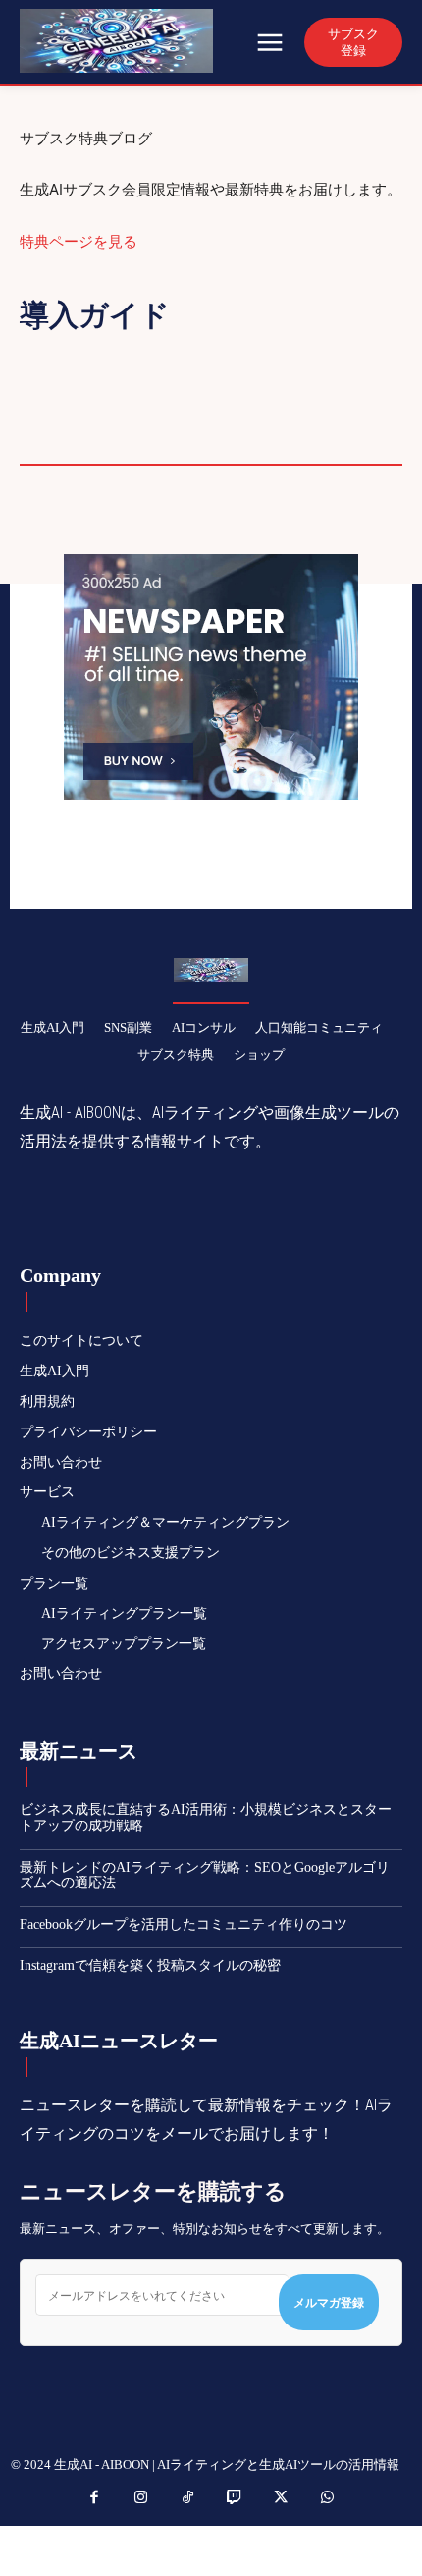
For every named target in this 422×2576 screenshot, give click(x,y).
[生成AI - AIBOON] (135, 41)
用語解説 (303, 435)
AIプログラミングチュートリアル (131, 356)
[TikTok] (188, 2498)
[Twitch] (235, 2498)
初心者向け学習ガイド (257, 382)
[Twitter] (146, 1204)
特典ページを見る (79, 241)
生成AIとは (57, 435)
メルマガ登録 (329, 2302)
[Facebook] (101, 1204)
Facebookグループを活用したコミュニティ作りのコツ (184, 1924)
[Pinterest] (191, 1204)
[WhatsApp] (237, 1204)
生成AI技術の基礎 (185, 435)
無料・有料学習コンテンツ (285, 409)
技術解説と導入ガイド (93, 409)
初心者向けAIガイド (87, 382)
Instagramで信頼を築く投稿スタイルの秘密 (150, 1965)
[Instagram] (141, 2498)
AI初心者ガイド (324, 356)
